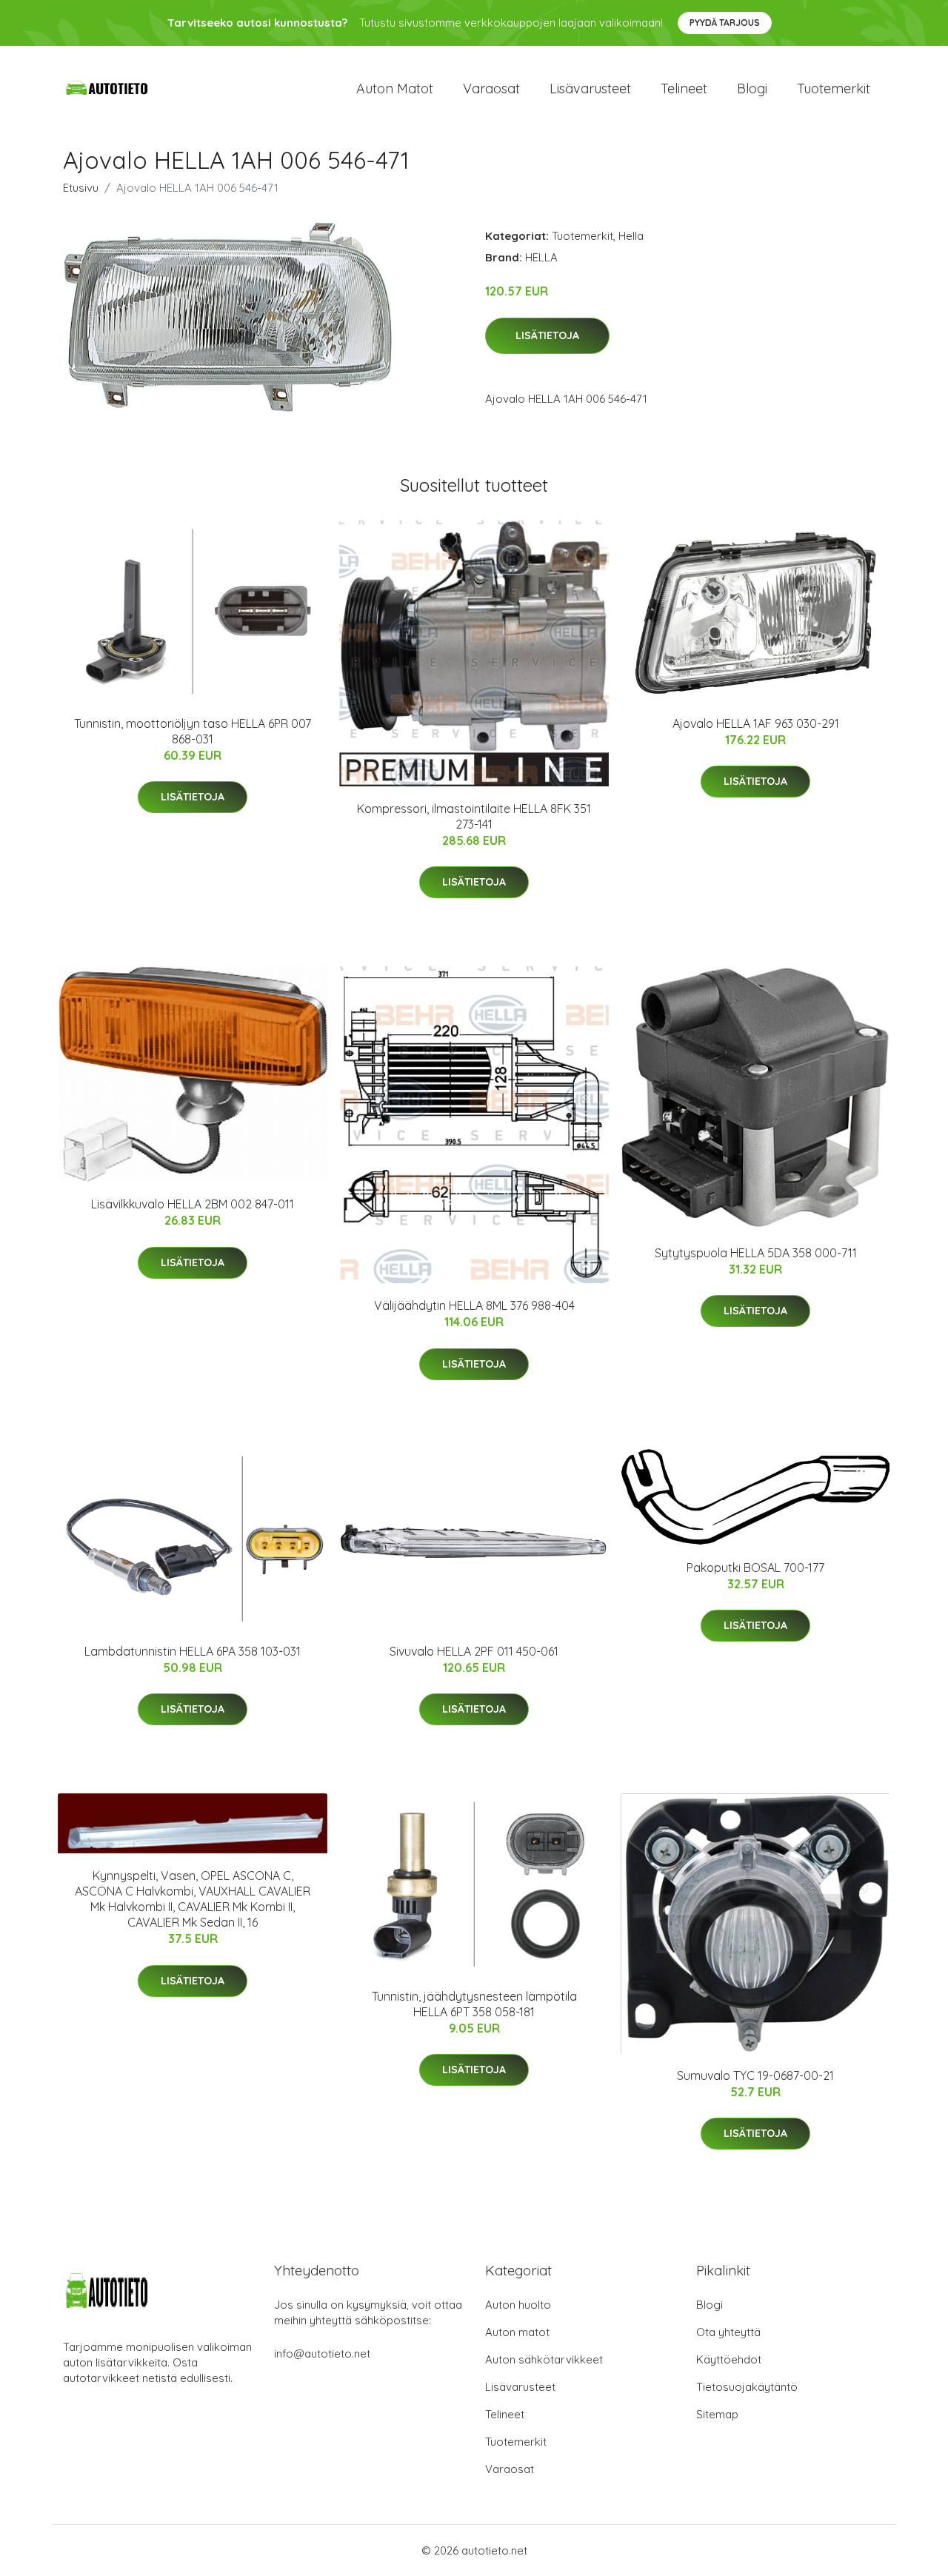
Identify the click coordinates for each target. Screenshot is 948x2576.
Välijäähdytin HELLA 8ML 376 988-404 (474, 1305)
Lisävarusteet (590, 88)
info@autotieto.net (322, 2353)
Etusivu (81, 188)
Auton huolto (518, 2305)
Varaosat (491, 88)
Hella (631, 236)
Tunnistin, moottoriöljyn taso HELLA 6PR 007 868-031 (193, 731)
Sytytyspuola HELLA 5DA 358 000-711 (756, 1253)
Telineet (684, 88)
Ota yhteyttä (728, 2332)
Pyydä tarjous (725, 23)
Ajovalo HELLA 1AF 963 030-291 (756, 723)
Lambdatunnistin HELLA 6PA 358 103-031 (193, 1651)
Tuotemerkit (834, 88)
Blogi (752, 88)
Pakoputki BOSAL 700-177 (755, 1568)
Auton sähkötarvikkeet (544, 2359)
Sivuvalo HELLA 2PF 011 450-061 (474, 1651)
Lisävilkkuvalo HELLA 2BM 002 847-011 (193, 1204)
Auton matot (395, 88)
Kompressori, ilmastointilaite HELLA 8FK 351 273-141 (474, 816)
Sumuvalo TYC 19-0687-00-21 (755, 2075)
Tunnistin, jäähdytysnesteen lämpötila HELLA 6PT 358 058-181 (474, 2004)
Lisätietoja (547, 335)
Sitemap (717, 2414)
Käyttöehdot (729, 2359)
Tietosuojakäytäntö (747, 2387)
